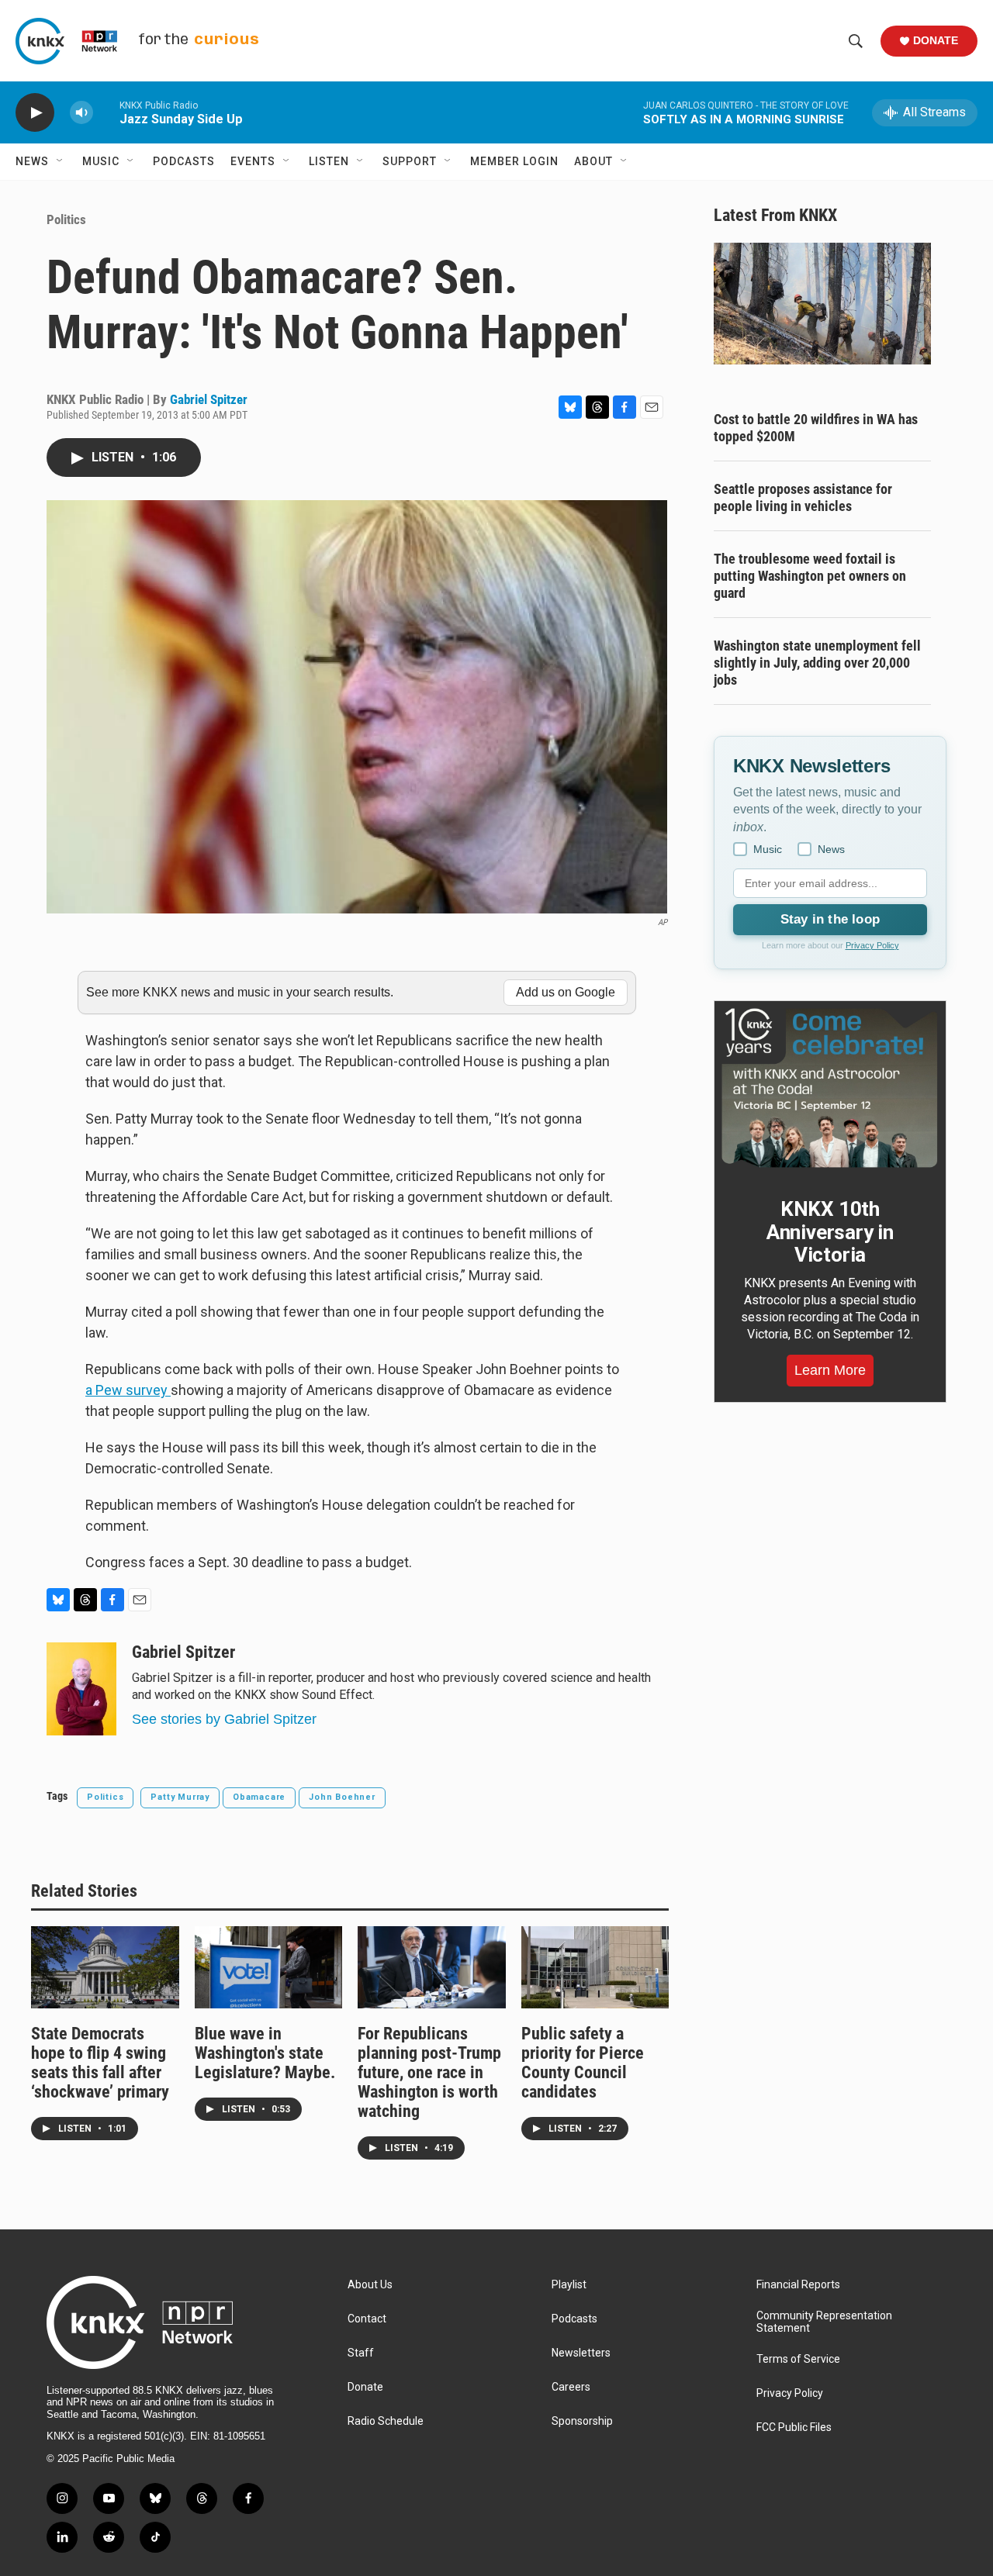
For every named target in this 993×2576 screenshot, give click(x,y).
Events (253, 161)
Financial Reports (798, 2285)
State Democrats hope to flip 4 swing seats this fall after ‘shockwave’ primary (100, 2063)
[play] (35, 113)
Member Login (514, 161)
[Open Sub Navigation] (61, 161)
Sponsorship (582, 2421)
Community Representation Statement (824, 2322)
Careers (571, 2387)
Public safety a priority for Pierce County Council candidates (583, 2063)
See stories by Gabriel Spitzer (224, 1719)
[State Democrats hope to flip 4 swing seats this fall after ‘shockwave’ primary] (105, 1967)
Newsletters (581, 2353)
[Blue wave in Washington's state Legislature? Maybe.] (269, 1967)
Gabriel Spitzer (209, 399)
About (593, 161)
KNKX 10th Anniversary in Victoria (830, 1232)
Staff (361, 2353)
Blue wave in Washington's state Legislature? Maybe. (265, 2053)
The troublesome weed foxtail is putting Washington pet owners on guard (810, 576)
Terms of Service (798, 2359)
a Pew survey (128, 1390)
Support (410, 161)
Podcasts (184, 161)
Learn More (830, 1370)
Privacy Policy (872, 945)
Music (101, 161)
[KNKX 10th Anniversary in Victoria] (830, 1088)
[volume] (81, 113)
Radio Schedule (386, 2421)
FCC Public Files (794, 2428)
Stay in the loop (830, 919)
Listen (329, 161)
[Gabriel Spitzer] (81, 1689)
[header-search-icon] (856, 41)
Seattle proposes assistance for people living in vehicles (803, 497)
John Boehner (342, 1797)
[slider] (106, 112)
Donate (936, 40)
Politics (66, 219)
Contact (367, 2319)
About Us (370, 2285)
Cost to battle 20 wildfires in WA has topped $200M (816, 428)
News (32, 161)
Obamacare (259, 1797)
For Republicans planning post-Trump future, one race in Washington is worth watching (429, 2072)
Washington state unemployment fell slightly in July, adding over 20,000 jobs (817, 663)
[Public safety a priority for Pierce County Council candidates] (595, 1967)
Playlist (569, 2285)
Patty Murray (180, 1797)
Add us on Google (566, 992)
